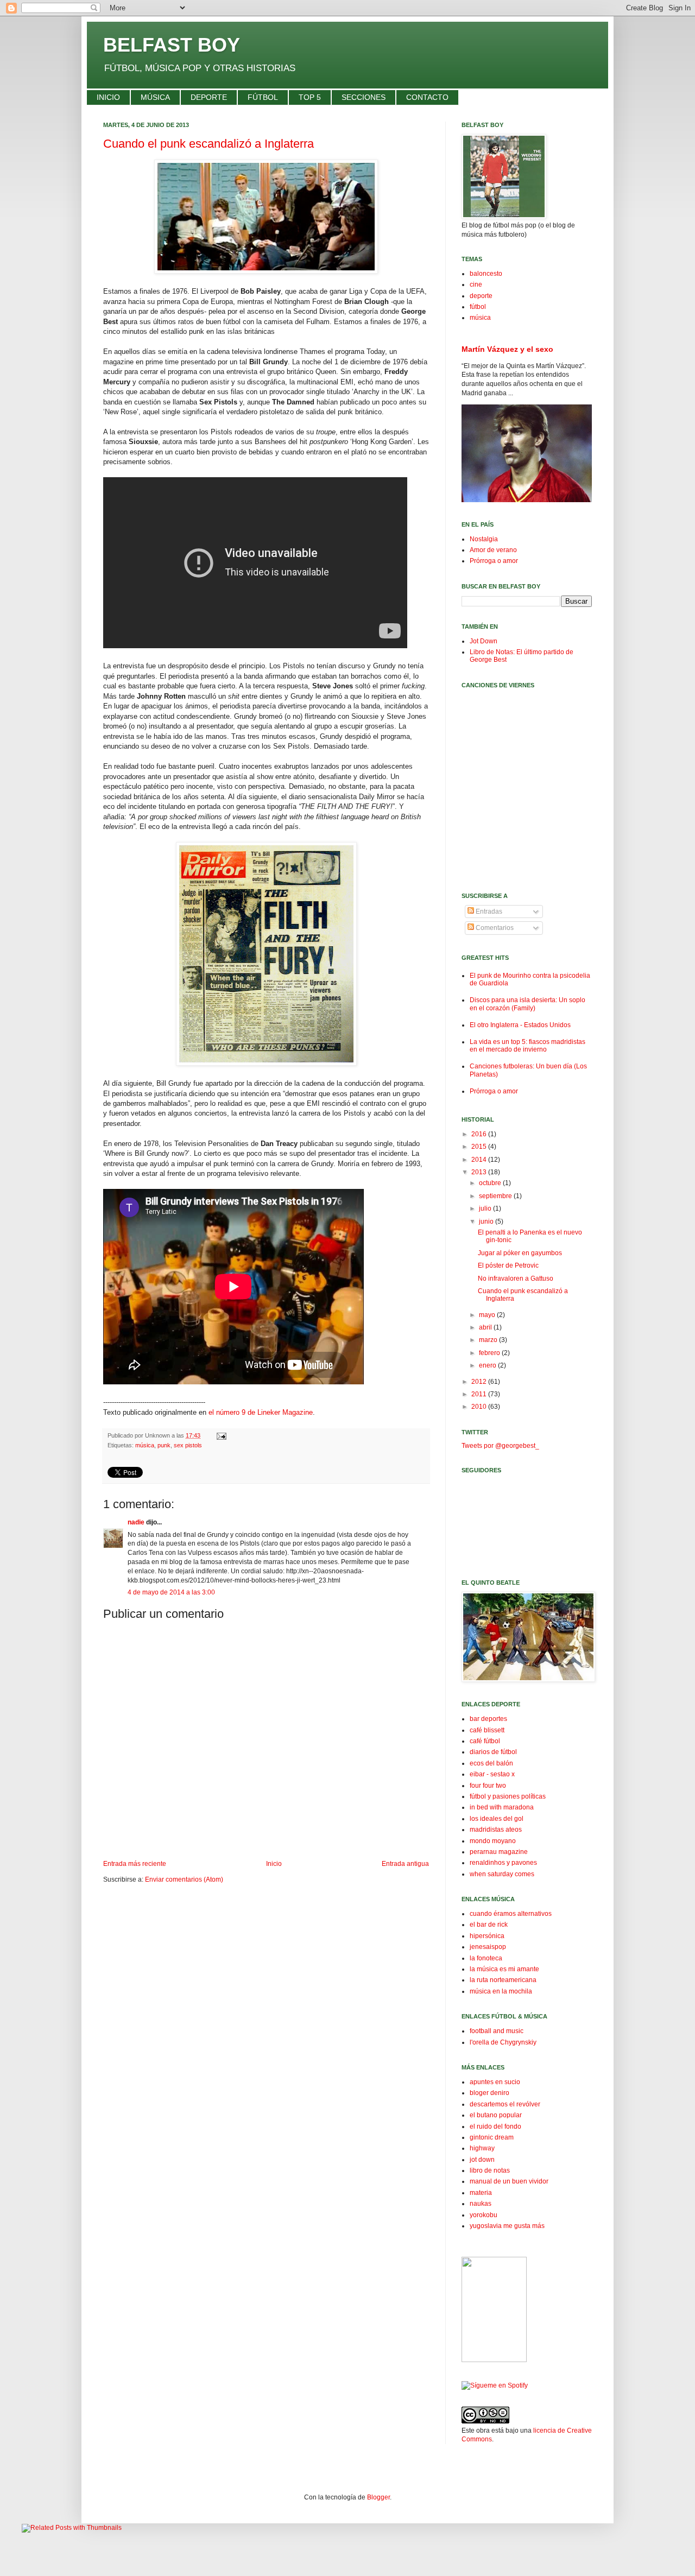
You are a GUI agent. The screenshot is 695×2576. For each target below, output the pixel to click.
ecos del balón (491, 1763)
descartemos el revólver (505, 2104)
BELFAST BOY (172, 45)
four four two (488, 1786)
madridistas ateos (496, 1830)
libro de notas (490, 2170)
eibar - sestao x (492, 1774)
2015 (480, 1147)
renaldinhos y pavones (503, 1863)
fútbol (478, 307)
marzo (489, 1340)
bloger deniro (489, 2093)
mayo (488, 1315)
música (145, 1445)
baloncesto (486, 274)
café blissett (487, 1730)
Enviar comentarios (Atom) (184, 1879)
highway (482, 2148)
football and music (497, 2031)
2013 (480, 1172)
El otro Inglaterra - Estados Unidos (520, 1025)
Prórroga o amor (494, 561)
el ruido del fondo (495, 2126)
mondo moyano (493, 1841)
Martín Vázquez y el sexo (507, 349)
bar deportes (488, 1719)
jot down (482, 2160)
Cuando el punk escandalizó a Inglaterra (208, 144)
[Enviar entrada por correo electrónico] (220, 1435)
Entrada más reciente (135, 1864)
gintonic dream (492, 2137)
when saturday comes (502, 1874)
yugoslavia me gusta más (507, 2226)
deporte (481, 296)
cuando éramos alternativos (511, 1914)
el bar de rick (489, 1925)
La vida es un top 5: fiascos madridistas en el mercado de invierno (527, 1046)
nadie (136, 1522)
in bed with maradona (502, 1807)
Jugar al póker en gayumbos (520, 1253)
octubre (491, 1183)
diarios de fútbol (493, 1752)
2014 (480, 1160)
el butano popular (496, 2115)
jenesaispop (488, 1947)
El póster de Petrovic (508, 1265)
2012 (480, 1382)
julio (486, 1208)
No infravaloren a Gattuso (516, 1278)
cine (476, 284)
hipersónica (487, 1936)
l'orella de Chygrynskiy (503, 2042)
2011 (480, 1394)
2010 (480, 1407)
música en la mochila (501, 1991)
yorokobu (484, 2215)
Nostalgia (484, 539)
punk (164, 1445)
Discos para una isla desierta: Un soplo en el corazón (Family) (527, 1004)
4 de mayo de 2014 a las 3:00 (171, 1592)
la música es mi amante (504, 1969)
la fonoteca (486, 1958)
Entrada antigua (405, 1864)
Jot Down (484, 641)
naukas (481, 2204)
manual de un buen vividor (509, 2181)
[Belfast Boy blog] (494, 2360)
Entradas (488, 912)
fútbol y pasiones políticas (508, 1796)
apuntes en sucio (495, 2082)
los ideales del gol (497, 1819)
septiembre (496, 1196)
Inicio (274, 1864)
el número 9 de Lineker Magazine (261, 1412)
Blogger (378, 2497)
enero (488, 1365)
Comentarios (494, 928)
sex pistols (188, 1445)
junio (487, 1221)
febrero (490, 1353)
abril (486, 1327)
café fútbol (485, 1741)
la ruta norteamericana (503, 1980)
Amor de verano (493, 550)
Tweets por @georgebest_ (500, 1446)
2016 (480, 1134)
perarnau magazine (499, 1852)
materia (481, 2193)
